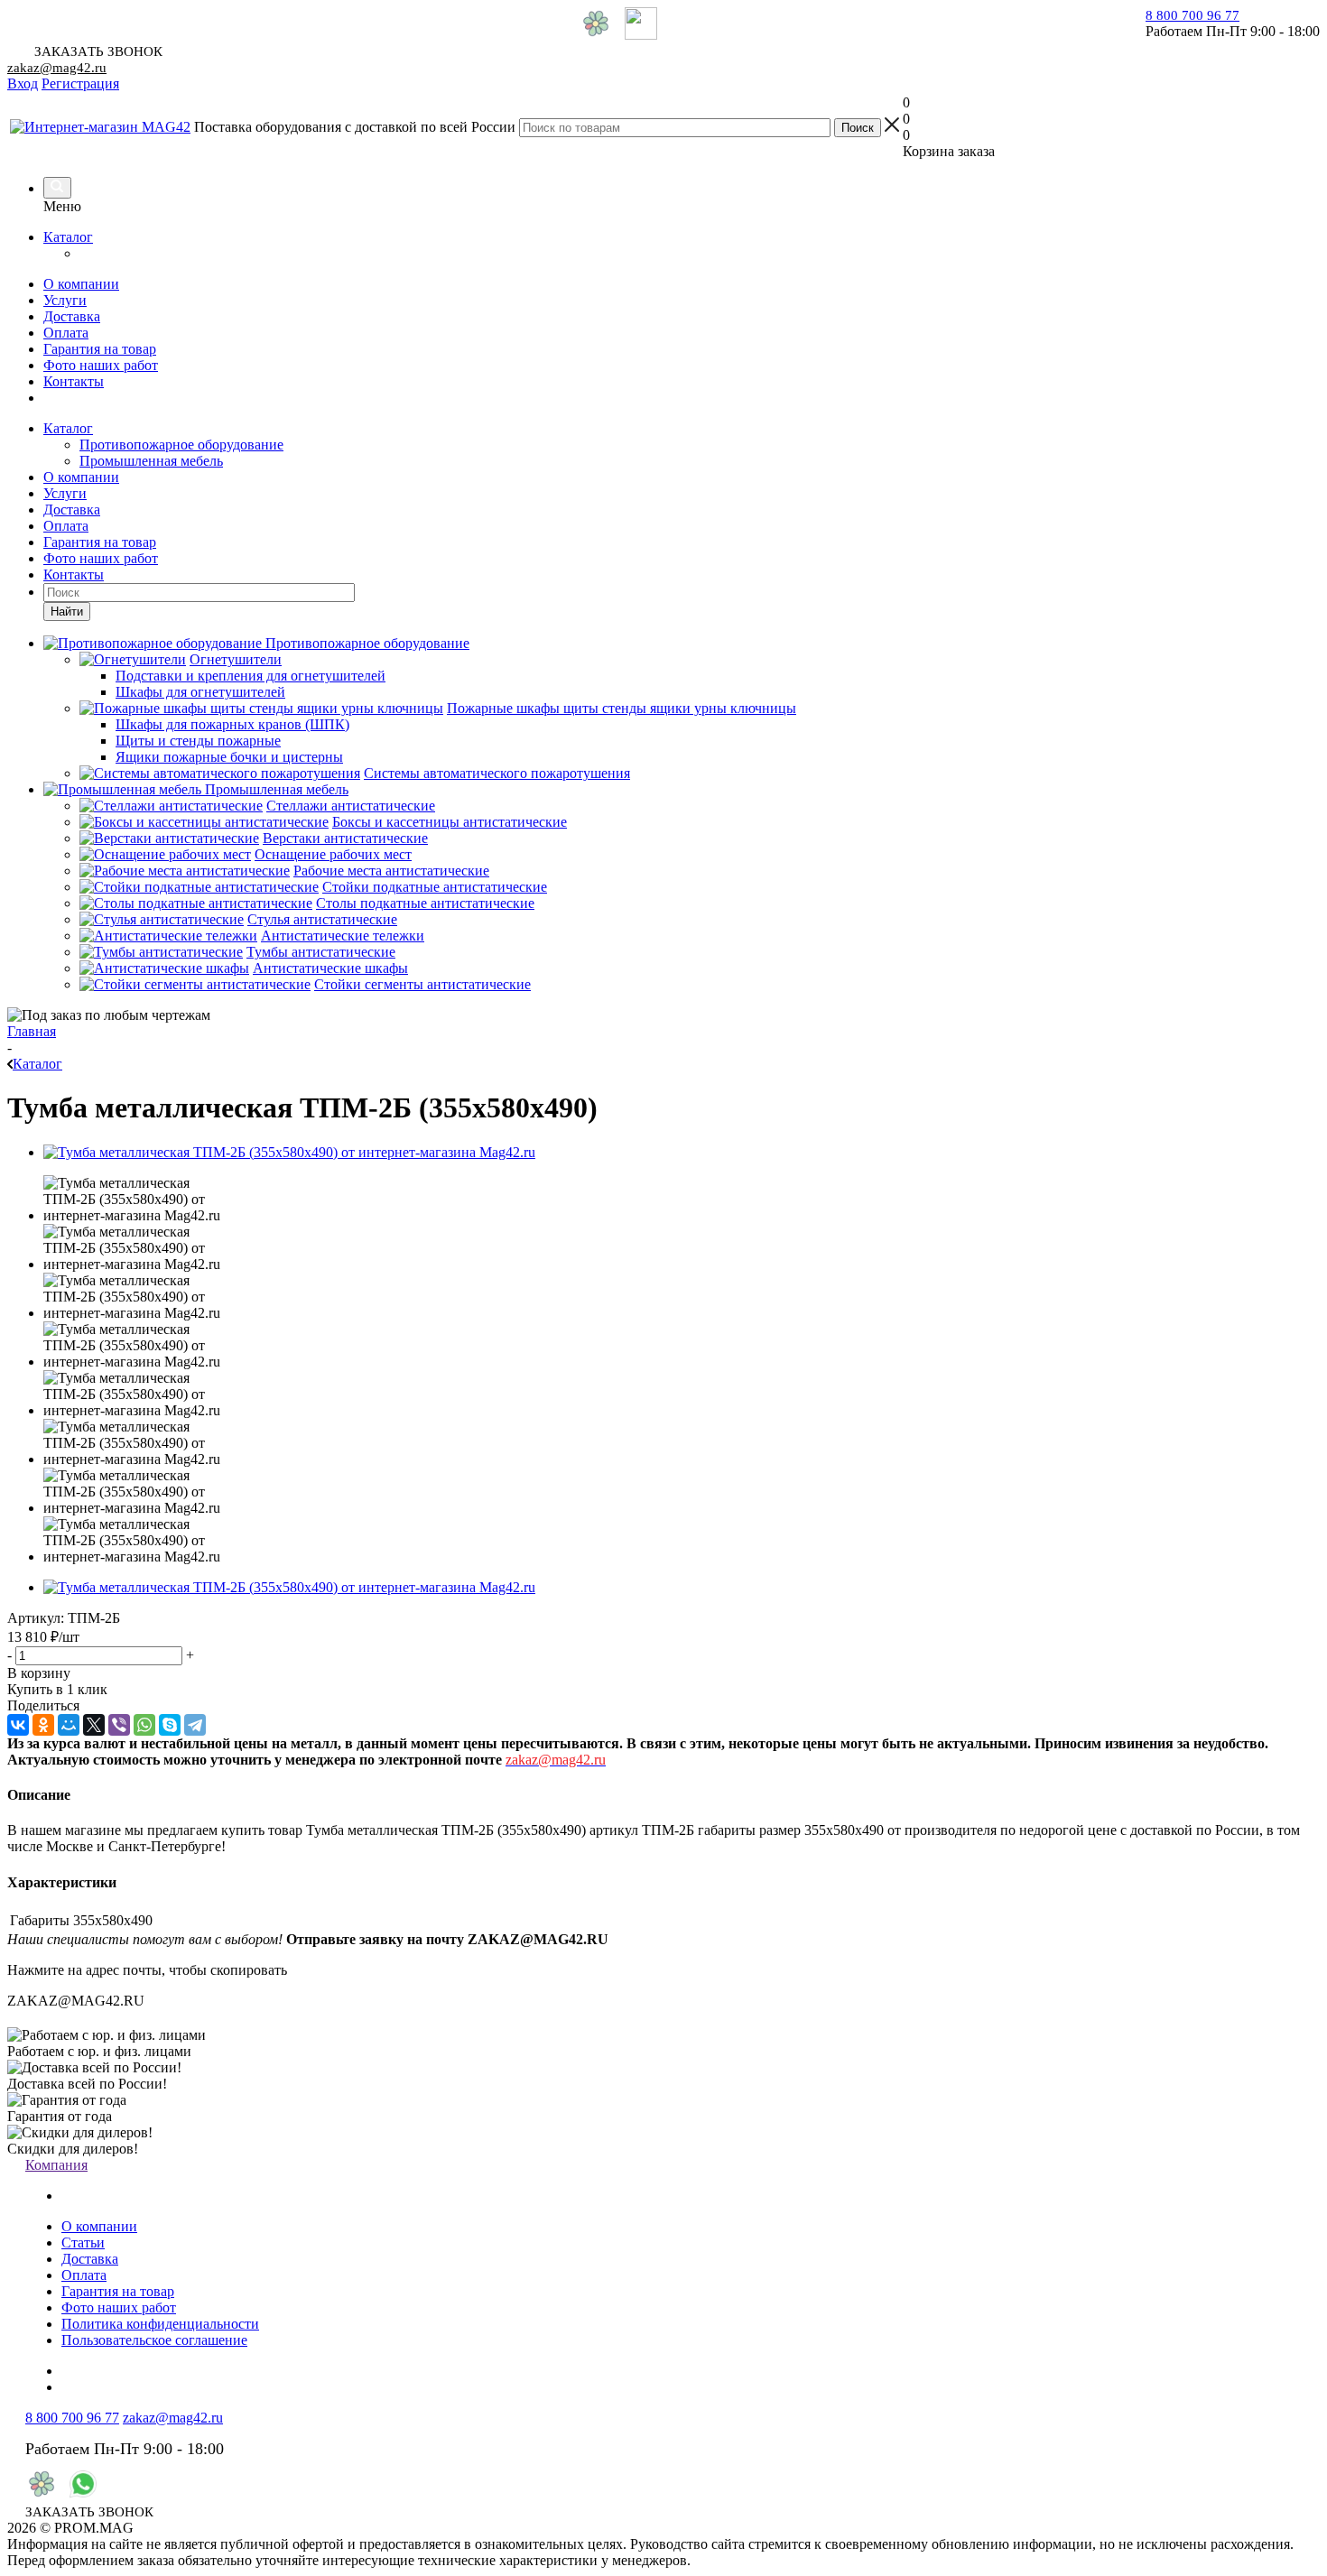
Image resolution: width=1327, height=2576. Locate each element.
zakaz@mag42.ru (57, 68)
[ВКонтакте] (18, 1725)
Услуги (65, 300)
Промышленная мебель (151, 461)
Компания (56, 2165)
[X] (94, 1725)
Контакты (74, 381)
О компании (81, 284)
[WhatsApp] (144, 1725)
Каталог (68, 237)
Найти (67, 612)
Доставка (72, 316)
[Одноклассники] (43, 1725)
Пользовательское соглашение (154, 2340)
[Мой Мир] (69, 1725)
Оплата (66, 333)
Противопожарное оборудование (181, 445)
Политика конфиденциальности (160, 2324)
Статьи (83, 2242)
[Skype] (170, 1725)
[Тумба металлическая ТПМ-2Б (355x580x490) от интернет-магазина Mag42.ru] (289, 1152)
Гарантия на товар (100, 349)
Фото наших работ (101, 365)
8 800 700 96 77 (1192, 15)
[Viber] (119, 1725)
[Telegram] (195, 1725)
